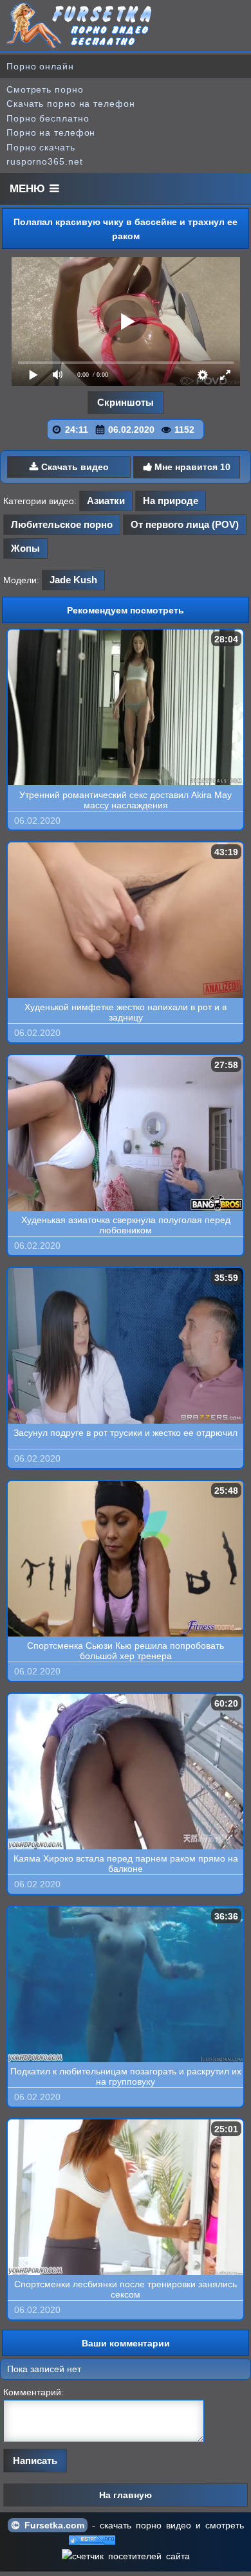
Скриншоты (126, 402)
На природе (171, 501)
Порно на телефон (51, 132)
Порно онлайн (40, 66)
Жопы (25, 548)
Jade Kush (73, 580)
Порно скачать (41, 147)
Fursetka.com (52, 2525)
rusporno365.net (45, 161)
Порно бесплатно (48, 118)
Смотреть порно (45, 89)
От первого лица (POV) (185, 524)
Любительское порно (62, 524)
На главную (126, 2495)
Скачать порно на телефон (71, 104)
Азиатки (106, 501)
